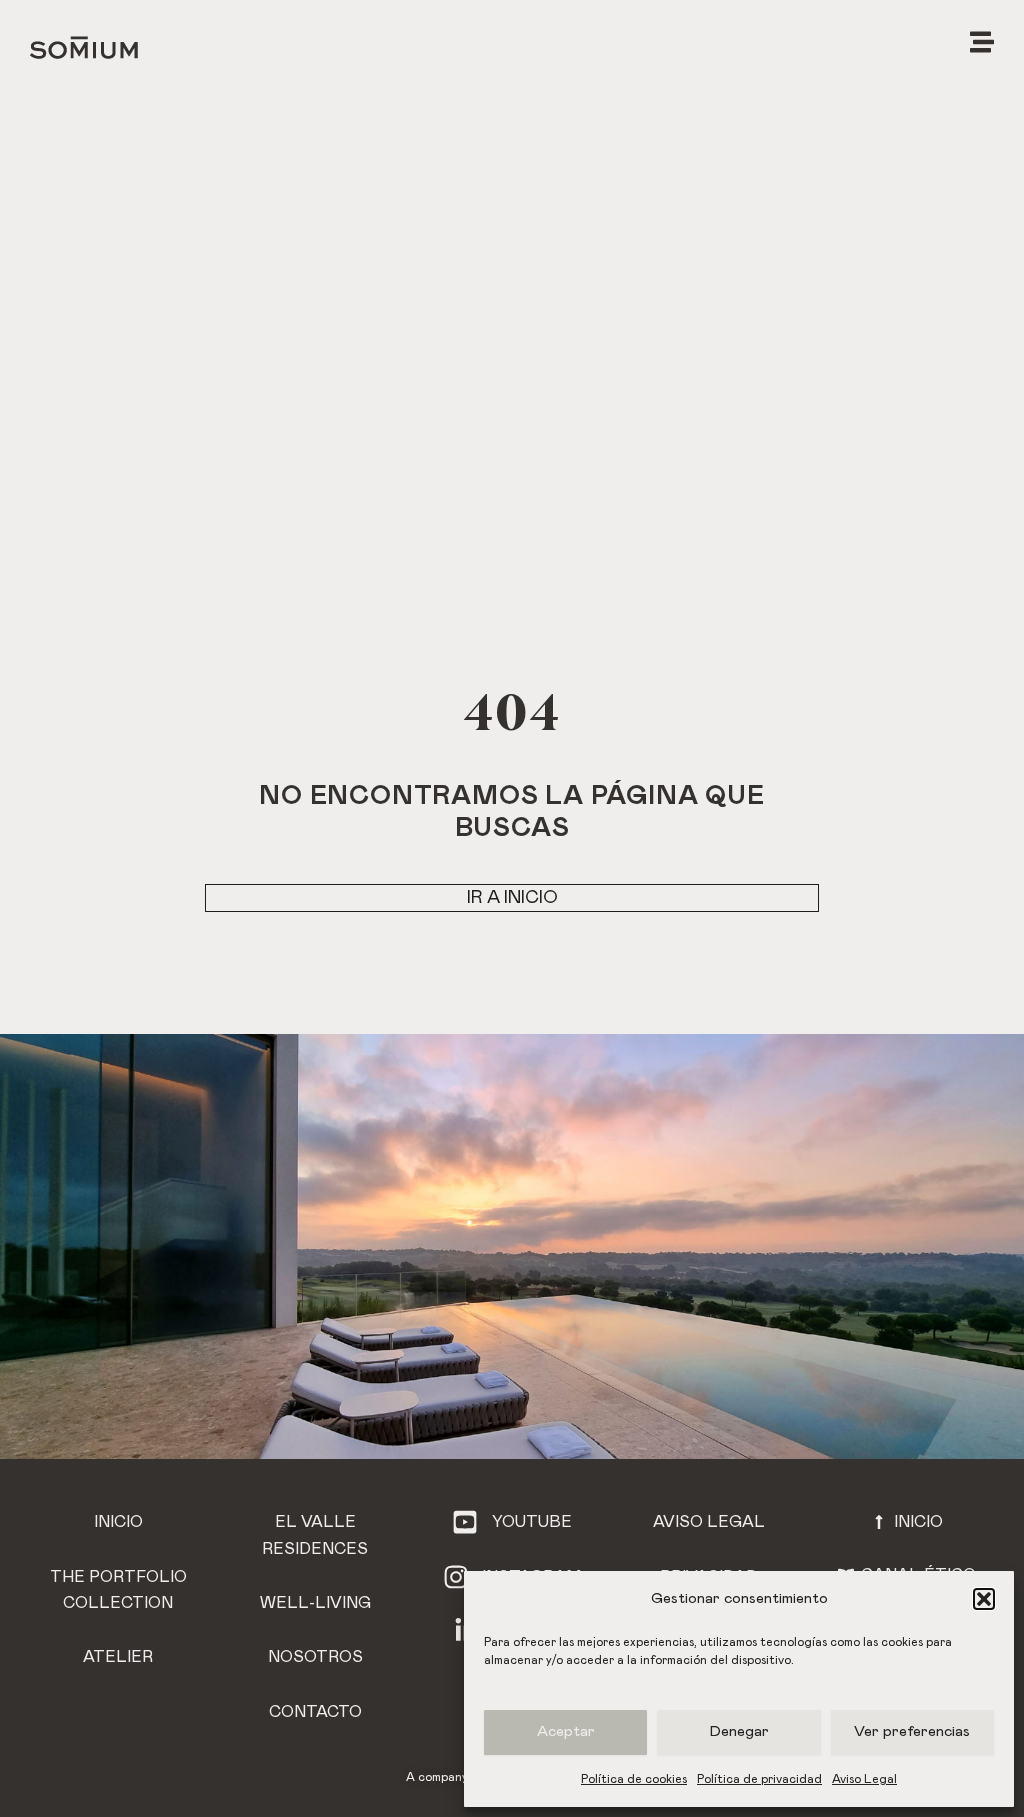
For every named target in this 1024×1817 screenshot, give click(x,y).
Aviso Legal (864, 1779)
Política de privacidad (759, 1779)
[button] (984, 1599)
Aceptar (566, 1731)
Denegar (739, 1731)
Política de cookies (634, 1779)
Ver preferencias (912, 1731)
